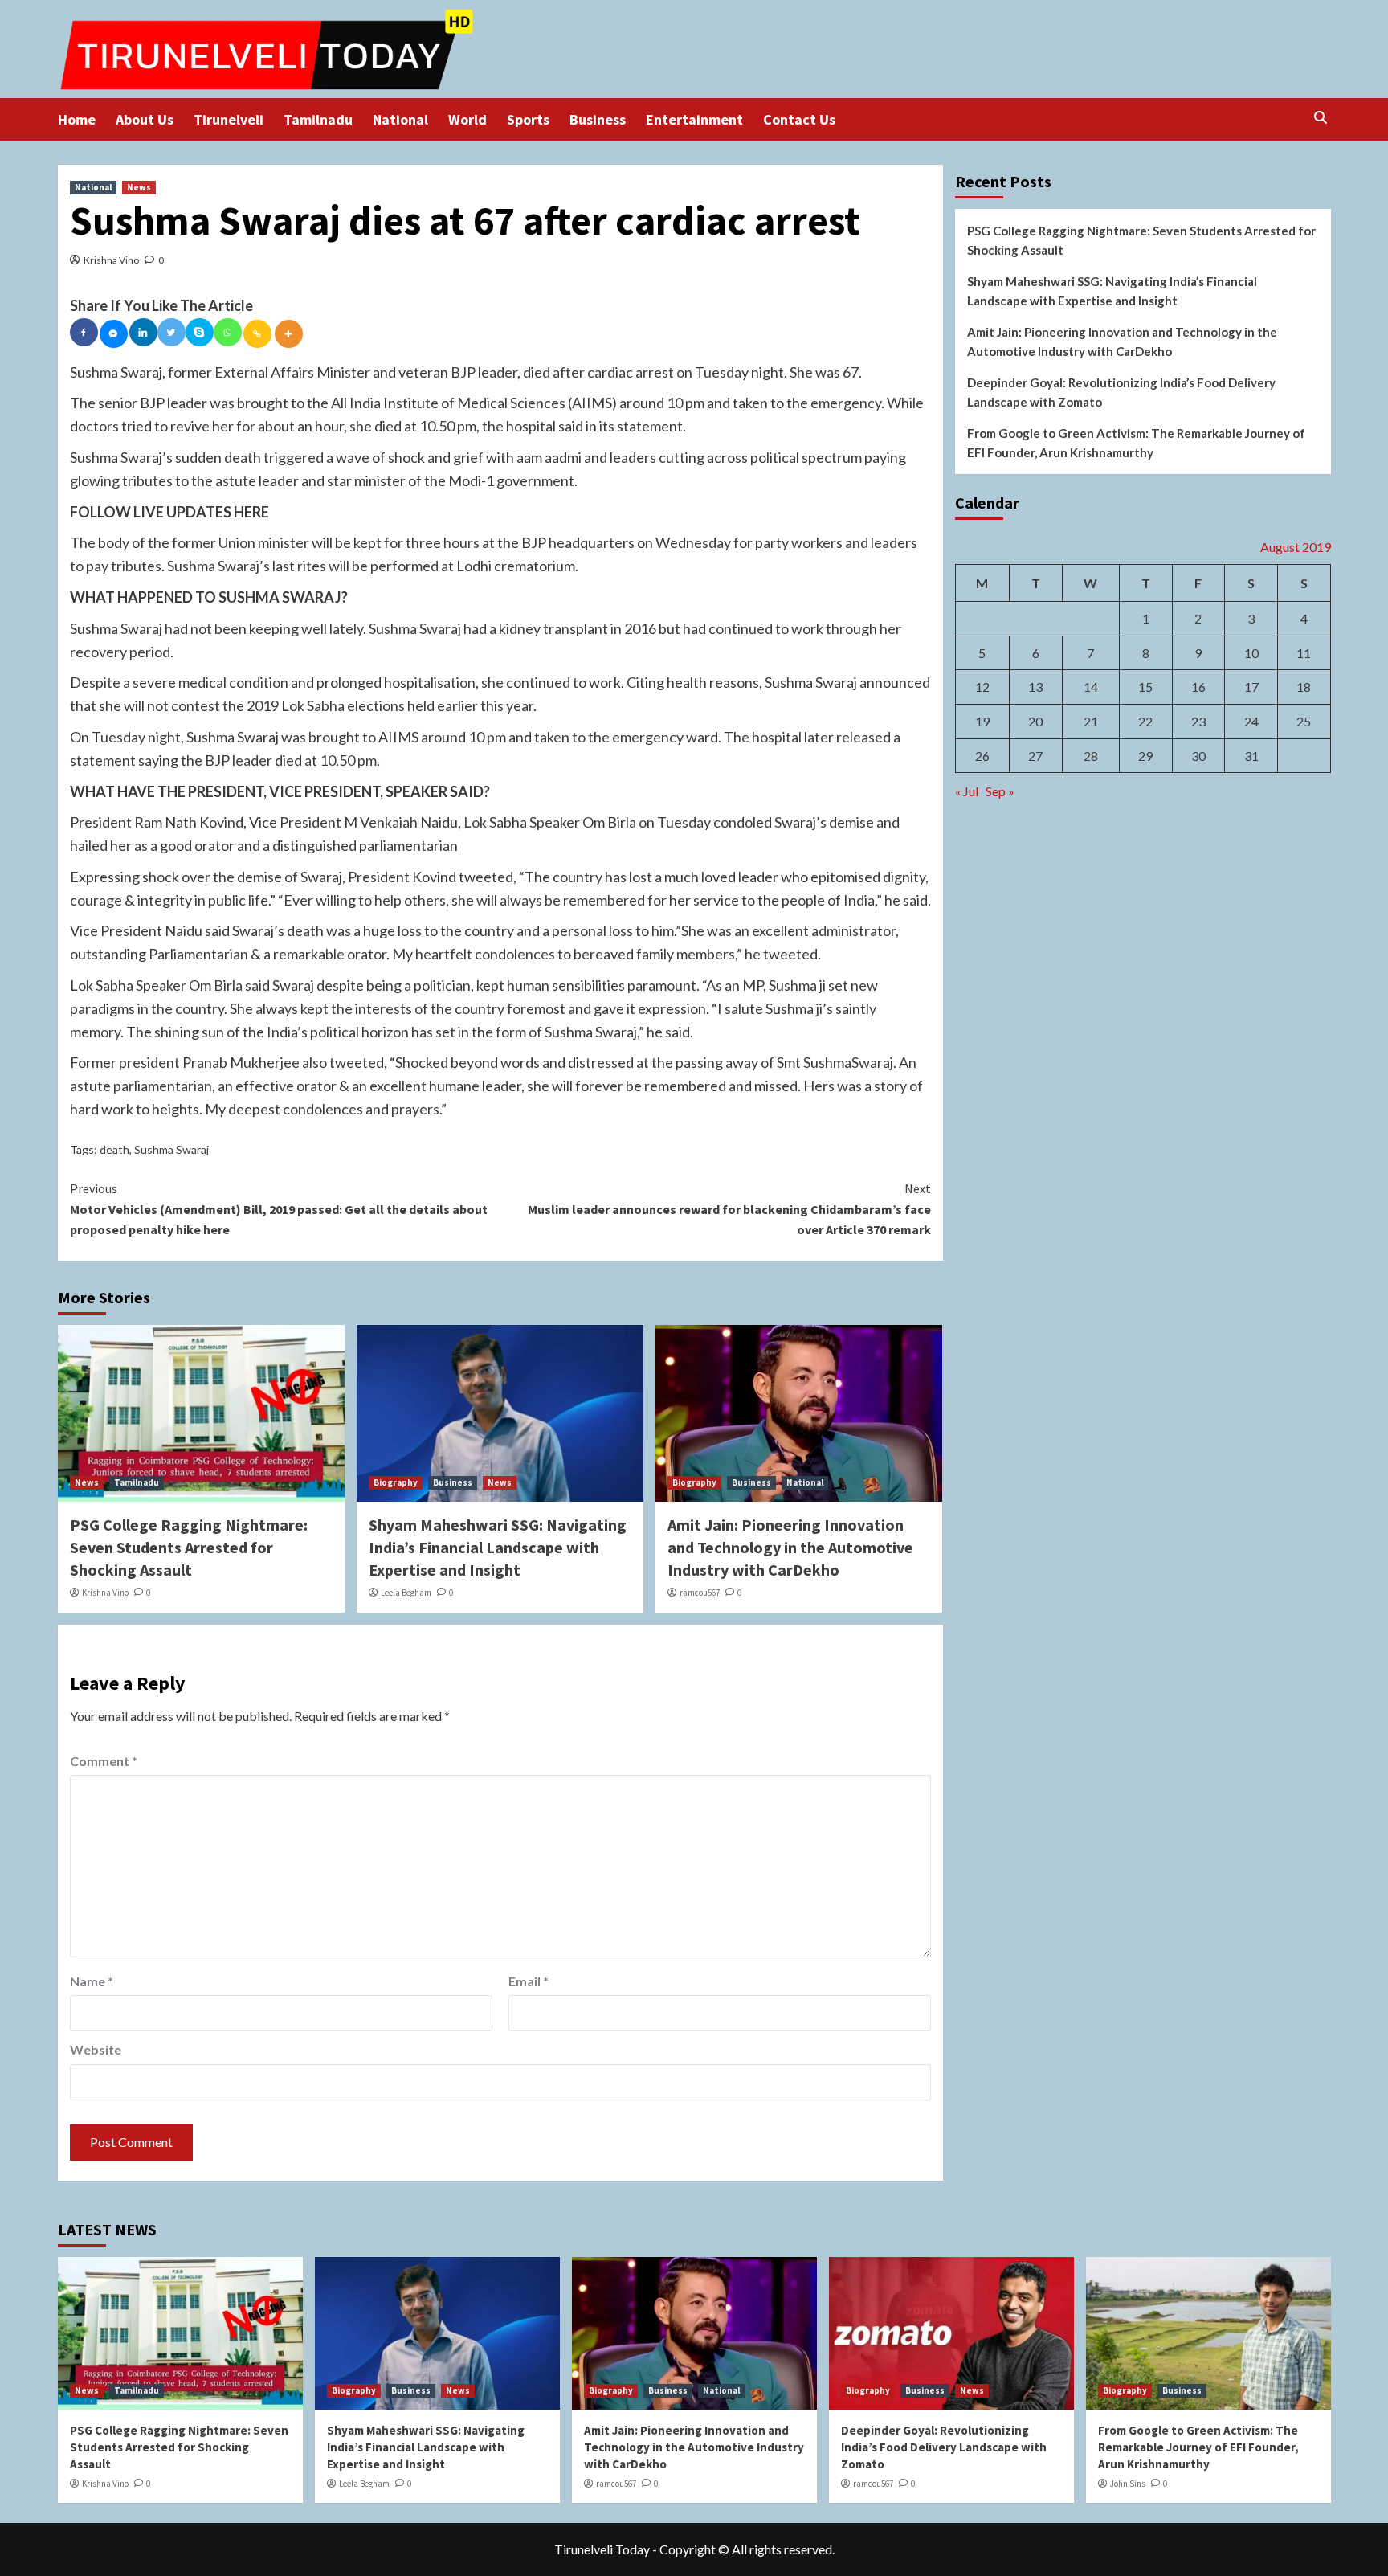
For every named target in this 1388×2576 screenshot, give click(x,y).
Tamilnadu (318, 119)
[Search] (1321, 118)
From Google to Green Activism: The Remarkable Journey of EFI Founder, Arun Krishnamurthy (1136, 443)
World (467, 119)
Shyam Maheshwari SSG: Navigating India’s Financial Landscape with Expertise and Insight (498, 1547)
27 (1035, 756)
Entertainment (694, 119)
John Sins (1128, 2484)
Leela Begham (406, 1593)
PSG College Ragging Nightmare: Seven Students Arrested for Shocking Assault (189, 1547)
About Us (145, 119)
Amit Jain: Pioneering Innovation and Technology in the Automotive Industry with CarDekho (790, 1547)
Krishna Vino (111, 260)
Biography (396, 1482)
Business (598, 119)
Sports (528, 119)
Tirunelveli (229, 119)
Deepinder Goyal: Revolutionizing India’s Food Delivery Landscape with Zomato (1121, 392)
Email (529, 1981)
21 (1091, 721)
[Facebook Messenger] (114, 334)
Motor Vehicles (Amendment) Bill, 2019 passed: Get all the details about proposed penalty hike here (279, 1209)
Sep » (1000, 791)
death (114, 1149)
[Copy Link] (257, 334)
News (139, 187)
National (400, 119)
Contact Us (799, 119)
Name (92, 1981)
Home (77, 119)
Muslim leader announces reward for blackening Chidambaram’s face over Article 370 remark (729, 1209)
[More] (289, 334)
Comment (104, 1761)
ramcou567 (700, 1593)
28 (1091, 756)
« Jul (967, 791)
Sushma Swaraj (171, 1149)
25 (1304, 721)
